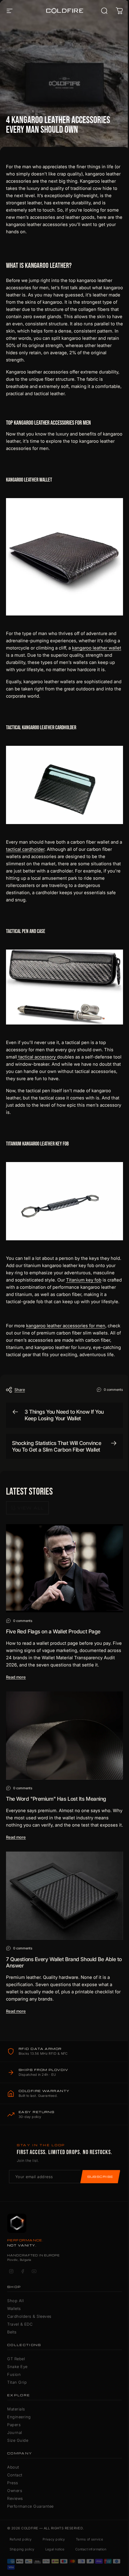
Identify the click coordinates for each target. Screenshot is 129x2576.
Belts (12, 2332)
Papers (14, 2425)
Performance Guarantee (30, 2506)
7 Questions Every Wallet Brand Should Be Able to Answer (64, 1962)
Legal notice (55, 2549)
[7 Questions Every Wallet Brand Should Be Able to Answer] (64, 1896)
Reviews (15, 2498)
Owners (15, 2491)
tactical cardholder (25, 849)
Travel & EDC (20, 2324)
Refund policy (21, 2539)
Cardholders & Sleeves (29, 2316)
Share (20, 1390)
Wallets (14, 2308)
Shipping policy (22, 2549)
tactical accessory (37, 1057)
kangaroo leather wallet (97, 648)
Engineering (19, 2417)
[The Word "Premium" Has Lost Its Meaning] (64, 1736)
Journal (15, 2432)
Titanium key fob (84, 1280)
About (13, 2467)
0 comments (113, 1389)
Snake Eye (17, 2367)
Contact (15, 2475)
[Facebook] (22, 2271)
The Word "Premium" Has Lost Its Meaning (56, 1799)
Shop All (15, 2301)
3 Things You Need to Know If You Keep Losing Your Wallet (64, 1415)
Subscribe (100, 2177)
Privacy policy (54, 2539)
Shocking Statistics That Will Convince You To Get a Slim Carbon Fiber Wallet (57, 1446)
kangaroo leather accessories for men (66, 1326)
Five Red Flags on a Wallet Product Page (53, 1631)
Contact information (91, 2549)
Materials (16, 2409)
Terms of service (89, 2539)
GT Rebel (16, 2359)
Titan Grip (17, 2382)
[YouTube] (34, 2271)
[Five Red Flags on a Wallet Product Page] (64, 1568)
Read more (16, 1677)
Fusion (14, 2374)
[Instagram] (11, 2271)
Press (13, 2483)
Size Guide (18, 2440)
